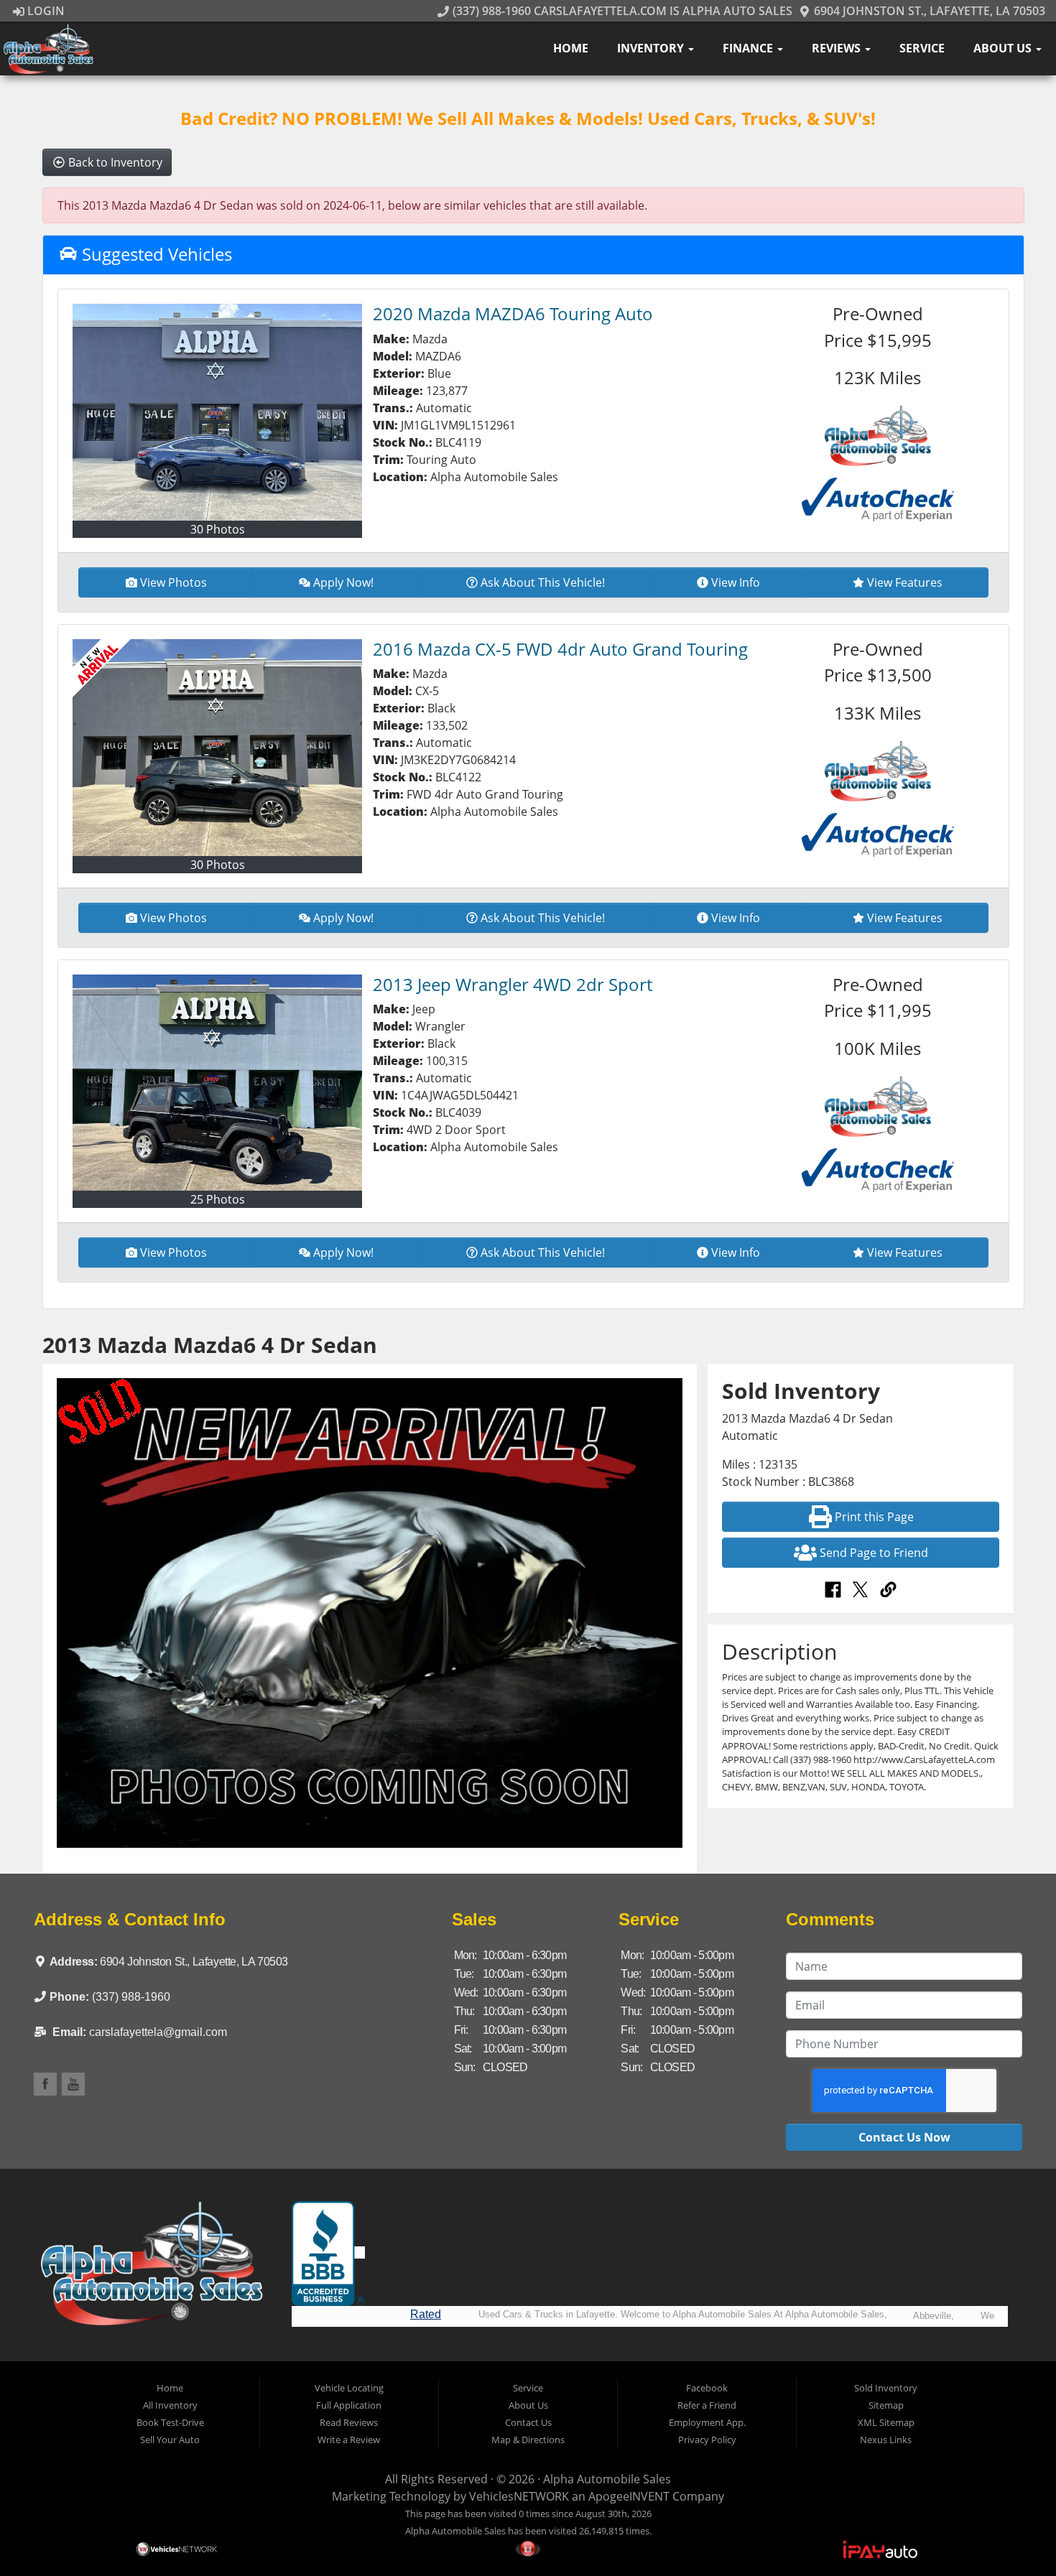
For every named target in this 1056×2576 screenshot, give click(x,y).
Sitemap (886, 2405)
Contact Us (528, 2422)
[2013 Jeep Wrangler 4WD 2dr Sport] (217, 1083)
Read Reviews (349, 2422)
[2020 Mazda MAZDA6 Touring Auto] (217, 412)
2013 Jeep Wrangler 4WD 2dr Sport (513, 984)
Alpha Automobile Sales (607, 2479)
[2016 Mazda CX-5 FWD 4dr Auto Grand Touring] (217, 748)
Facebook (707, 2388)
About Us (1004, 48)
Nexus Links (886, 2440)
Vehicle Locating (349, 2388)
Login (45, 11)
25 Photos (218, 1199)
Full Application (349, 2405)
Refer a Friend (707, 2405)
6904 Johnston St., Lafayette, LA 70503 (928, 11)
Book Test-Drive (170, 2422)
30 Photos (218, 529)
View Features (905, 582)
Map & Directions (528, 2440)
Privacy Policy (707, 2440)
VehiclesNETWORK (519, 2496)
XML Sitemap (886, 2422)
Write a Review (349, 2440)
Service (922, 48)
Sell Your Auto (170, 2440)
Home (571, 48)
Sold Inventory (886, 2388)
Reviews (838, 48)
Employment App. (707, 2422)
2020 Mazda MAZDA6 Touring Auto (513, 313)
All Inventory (170, 2405)
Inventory (652, 48)
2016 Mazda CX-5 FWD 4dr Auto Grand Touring (560, 649)
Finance (749, 48)
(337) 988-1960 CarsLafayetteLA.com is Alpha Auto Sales (621, 11)
